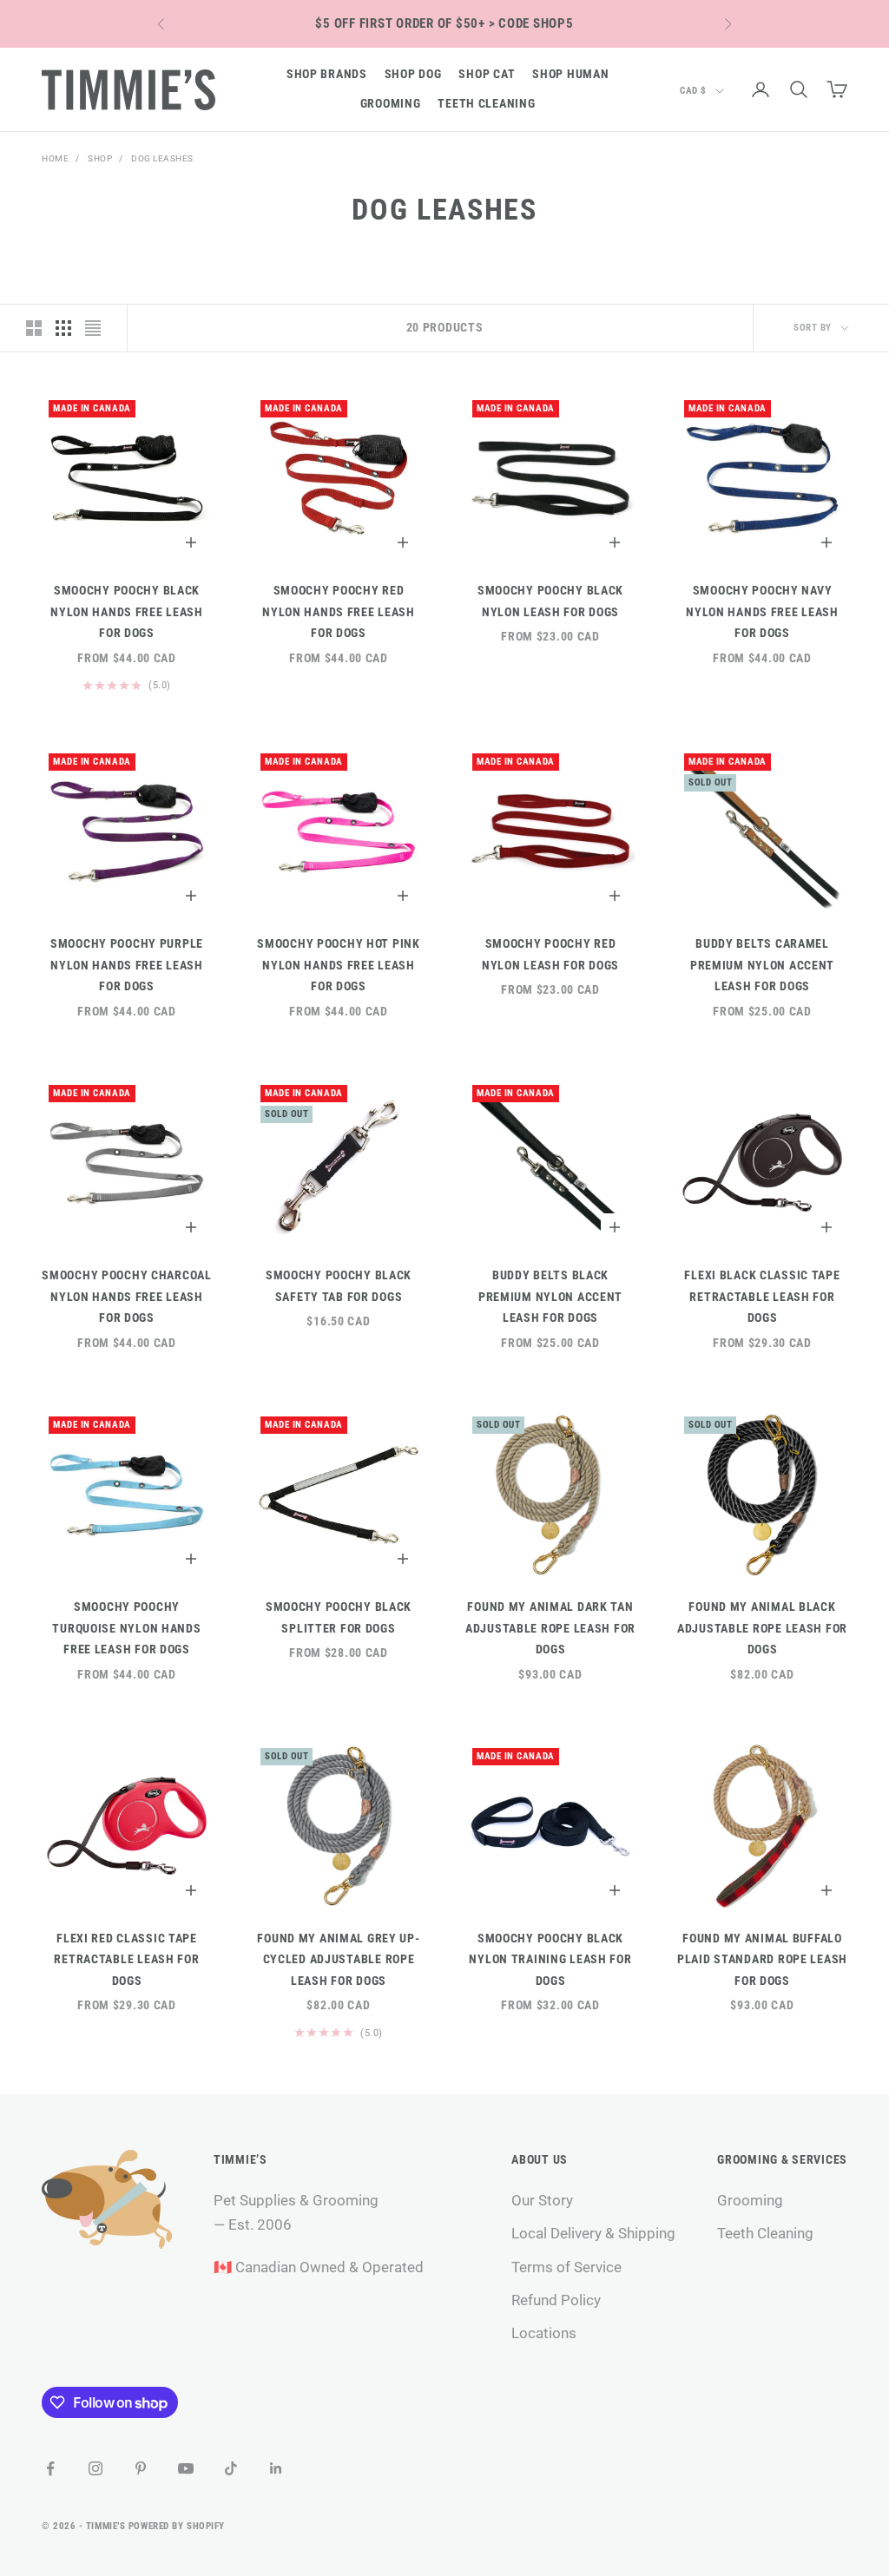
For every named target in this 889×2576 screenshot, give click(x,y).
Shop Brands (327, 74)
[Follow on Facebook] (50, 2468)
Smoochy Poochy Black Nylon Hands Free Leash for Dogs (127, 612)
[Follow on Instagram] (95, 2468)
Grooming (391, 104)
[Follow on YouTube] (186, 2468)
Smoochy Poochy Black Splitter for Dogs (339, 1617)
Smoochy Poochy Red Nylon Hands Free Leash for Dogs (339, 612)
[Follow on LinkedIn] (276, 2468)
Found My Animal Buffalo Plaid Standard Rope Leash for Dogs (762, 1960)
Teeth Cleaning (486, 104)
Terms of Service (566, 2267)
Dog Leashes (162, 158)
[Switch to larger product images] (34, 328)
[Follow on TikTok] (231, 2468)
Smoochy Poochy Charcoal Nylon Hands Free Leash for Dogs (127, 1297)
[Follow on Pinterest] (141, 2468)
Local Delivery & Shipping (593, 2233)
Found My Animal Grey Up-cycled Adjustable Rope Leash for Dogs (338, 1960)
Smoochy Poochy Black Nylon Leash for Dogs (550, 601)
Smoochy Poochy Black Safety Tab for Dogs (339, 1286)
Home (55, 158)
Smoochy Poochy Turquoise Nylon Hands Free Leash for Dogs (126, 1628)
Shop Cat (487, 74)
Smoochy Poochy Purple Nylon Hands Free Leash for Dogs (127, 965)
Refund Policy (556, 2300)
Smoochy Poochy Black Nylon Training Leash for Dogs (550, 1960)
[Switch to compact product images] (93, 328)
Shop (100, 158)
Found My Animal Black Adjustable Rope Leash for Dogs (762, 1628)
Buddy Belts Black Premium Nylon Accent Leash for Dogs (550, 1297)
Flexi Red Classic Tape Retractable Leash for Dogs (126, 1960)
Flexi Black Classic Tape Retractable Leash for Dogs (762, 1297)
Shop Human (570, 74)
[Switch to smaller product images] (63, 328)
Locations (544, 2333)
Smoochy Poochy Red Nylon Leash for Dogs (550, 954)
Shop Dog (413, 74)
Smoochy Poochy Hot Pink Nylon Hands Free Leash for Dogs (339, 965)
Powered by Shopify (177, 2526)
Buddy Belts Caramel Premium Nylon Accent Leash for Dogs (762, 965)
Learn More (532, 23)
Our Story (542, 2200)
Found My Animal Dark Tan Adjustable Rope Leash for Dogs (550, 1628)
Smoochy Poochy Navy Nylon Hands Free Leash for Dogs (762, 612)
